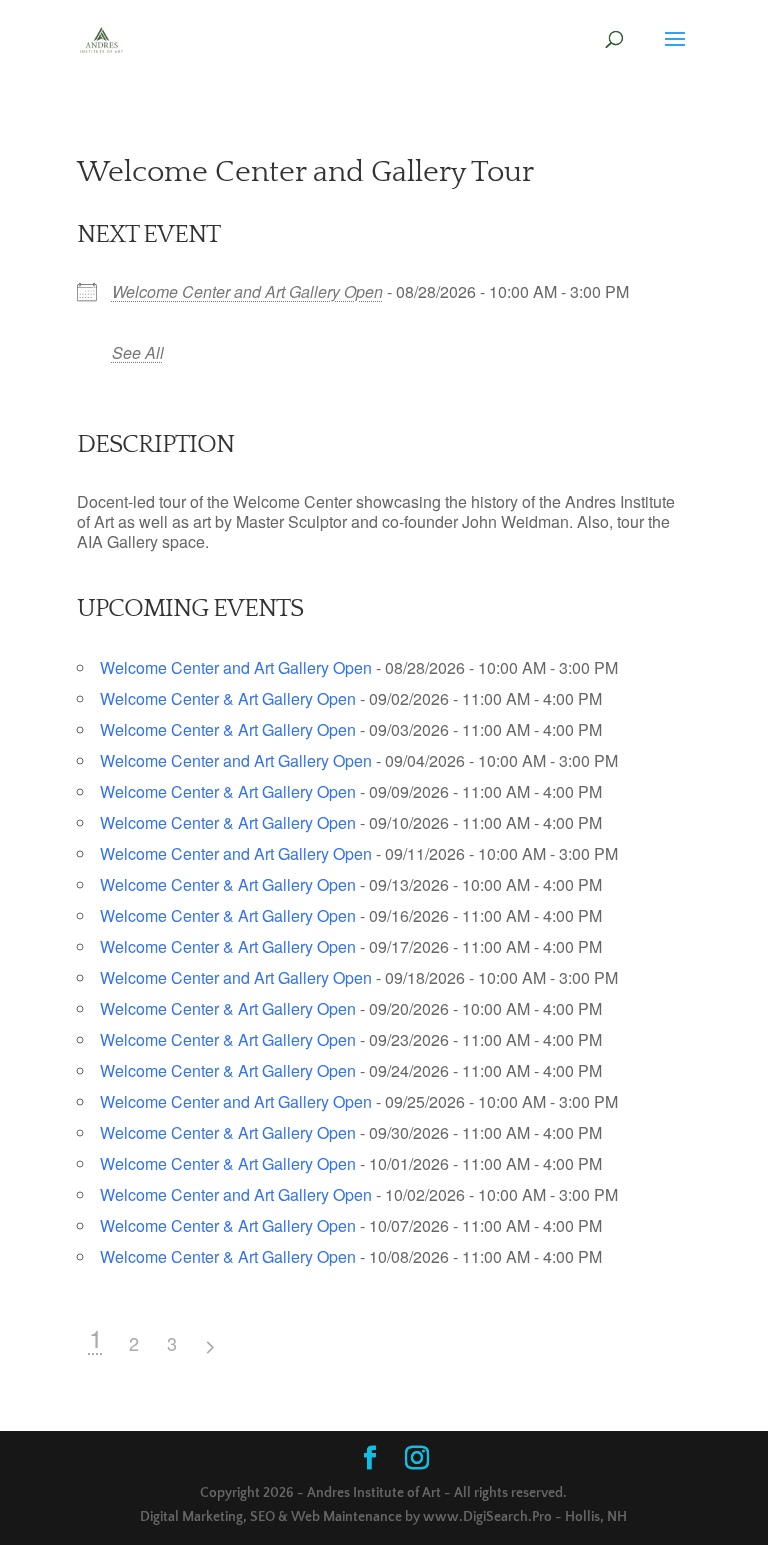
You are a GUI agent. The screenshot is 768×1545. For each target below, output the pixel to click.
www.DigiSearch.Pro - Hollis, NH (525, 1517)
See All (138, 352)
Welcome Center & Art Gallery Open (228, 698)
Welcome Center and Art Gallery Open (247, 291)
